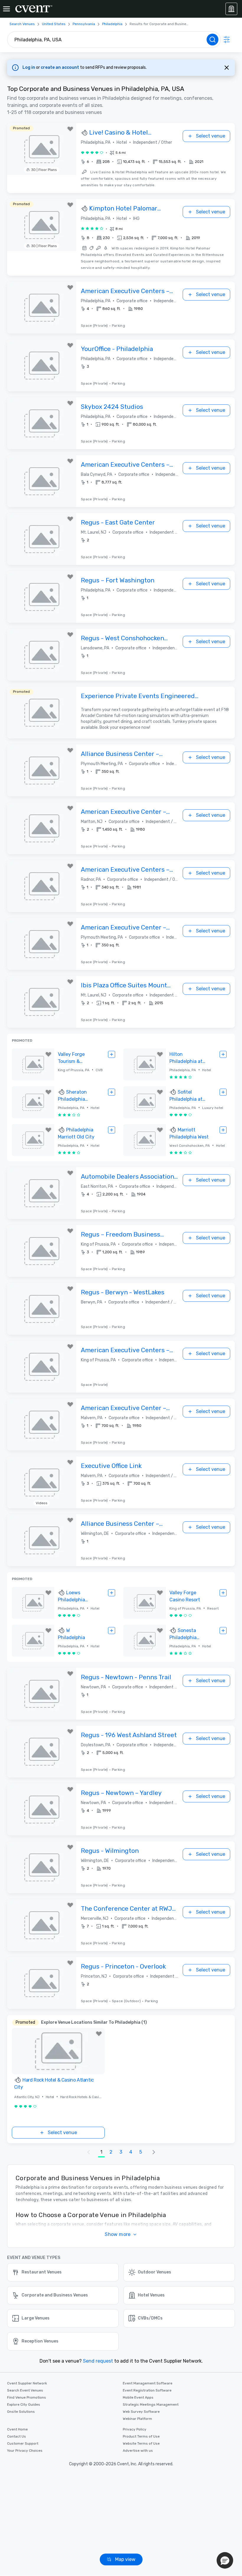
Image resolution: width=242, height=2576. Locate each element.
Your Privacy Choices (25, 2451)
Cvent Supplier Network (27, 2383)
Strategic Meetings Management (151, 2405)
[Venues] (231, 9)
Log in (29, 67)
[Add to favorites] (70, 129)
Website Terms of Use (141, 2443)
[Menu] (6, 9)
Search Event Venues (25, 2390)
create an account (60, 67)
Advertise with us (138, 2451)
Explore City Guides (24, 2405)
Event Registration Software (147, 2390)
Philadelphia (112, 24)
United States (54, 24)
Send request (98, 2361)
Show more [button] (118, 2234)
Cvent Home (17, 2429)
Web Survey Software (141, 2412)
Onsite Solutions (21, 2412)
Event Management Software (148, 2383)
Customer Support (23, 2443)
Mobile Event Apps (138, 2397)
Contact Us (17, 2436)
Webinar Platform (137, 2419)
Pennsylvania (84, 24)
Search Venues (22, 24)
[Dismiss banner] (227, 68)
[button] (142, 162)
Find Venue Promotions (27, 2397)
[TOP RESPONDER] (85, 133)
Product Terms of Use (141, 2436)
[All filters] (227, 40)
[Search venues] (212, 40)
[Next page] (154, 2152)
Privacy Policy (135, 2429)
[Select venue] (112, 1054)
